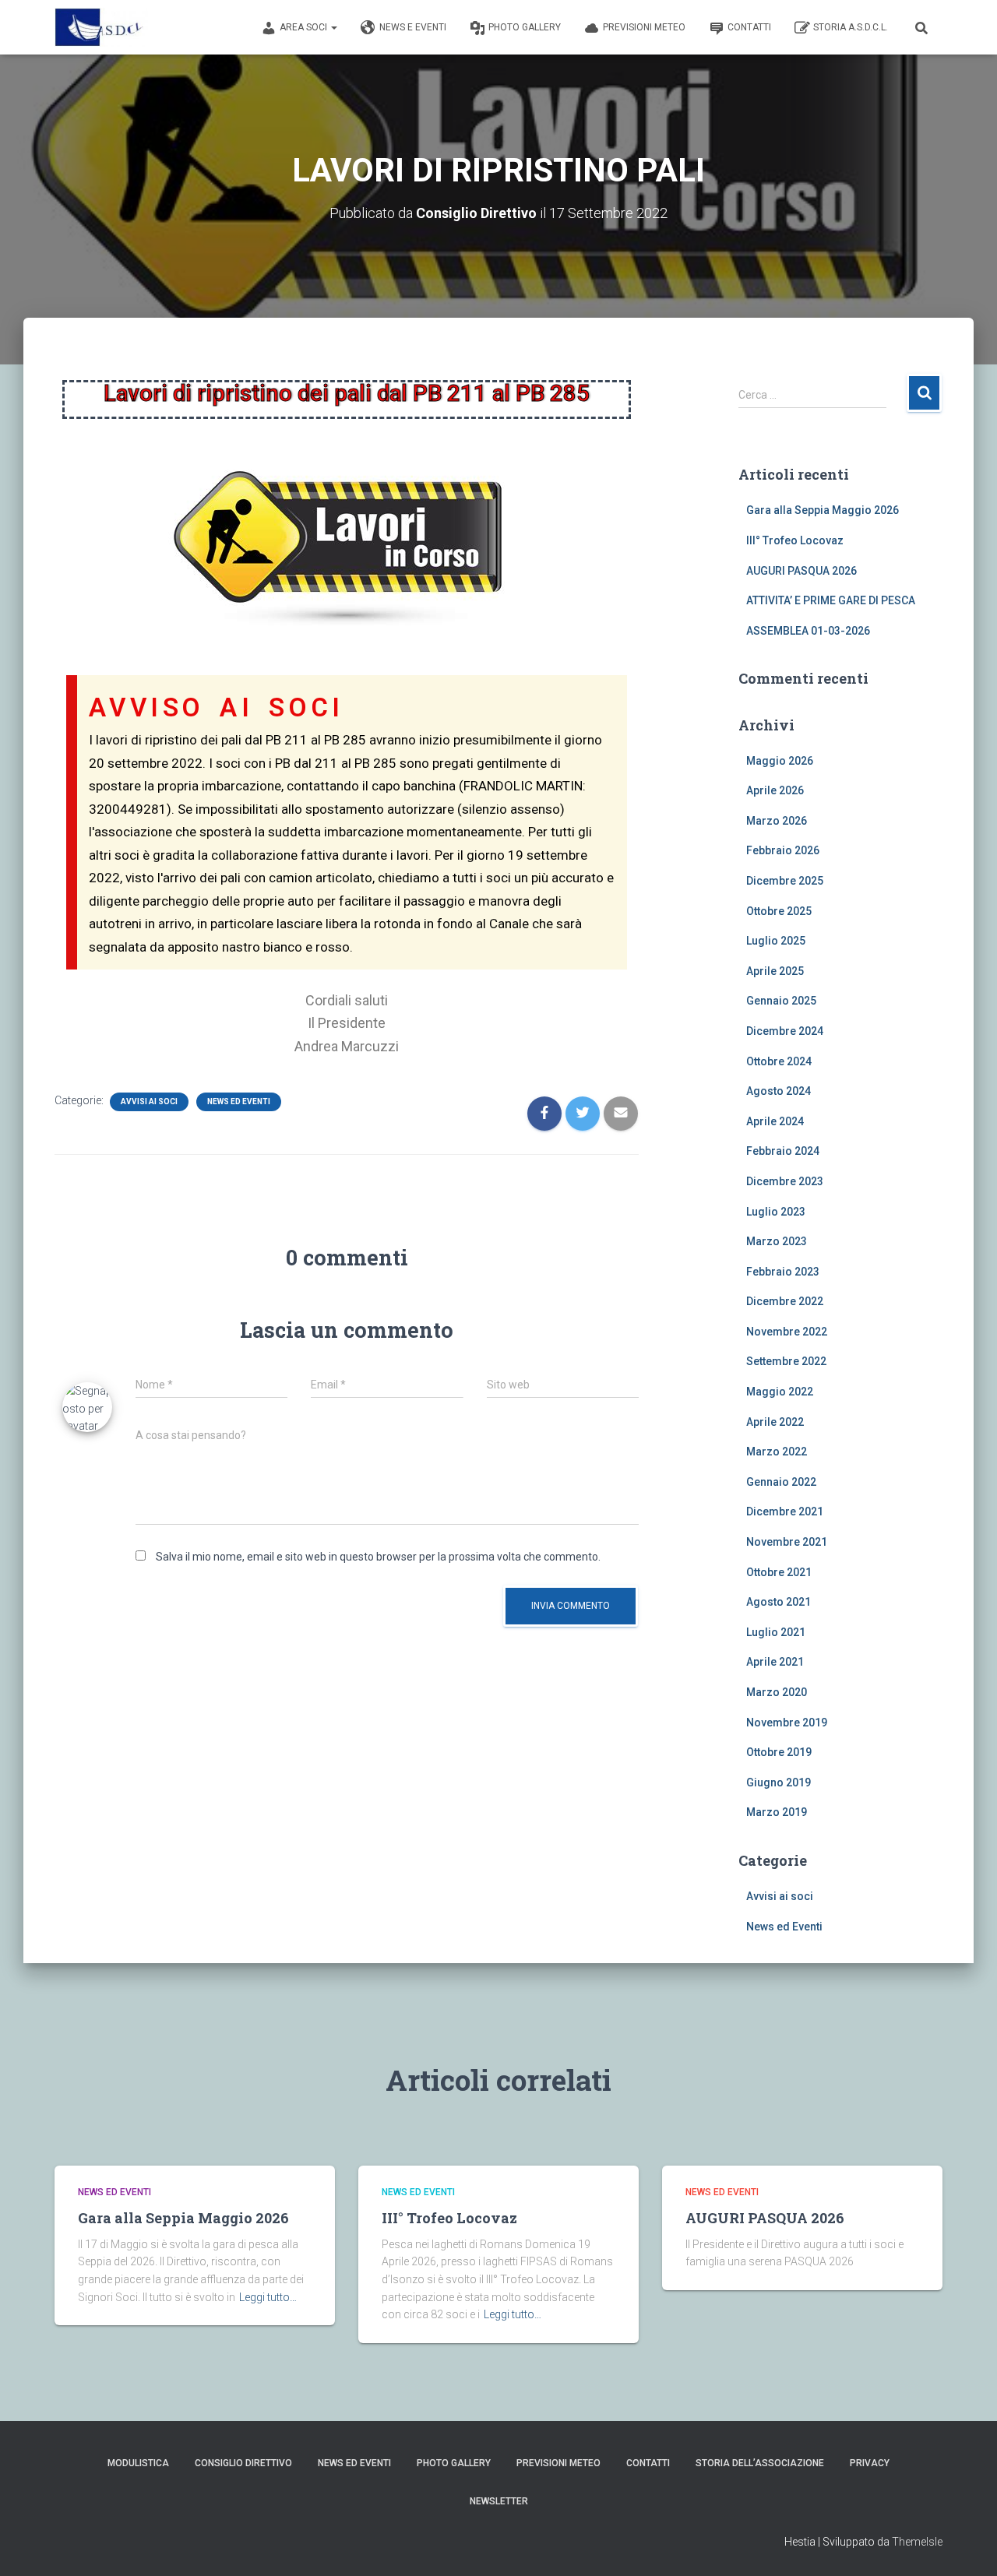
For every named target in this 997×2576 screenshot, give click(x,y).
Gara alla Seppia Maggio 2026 (823, 510)
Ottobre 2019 (779, 1752)
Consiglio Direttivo (243, 2463)
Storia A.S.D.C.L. (851, 27)
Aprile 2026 (775, 790)
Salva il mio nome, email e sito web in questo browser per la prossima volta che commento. (378, 1557)
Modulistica (138, 2463)
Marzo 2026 (777, 821)
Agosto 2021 (779, 1602)
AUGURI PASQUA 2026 (801, 571)
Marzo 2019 (777, 1812)
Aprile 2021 (775, 1662)
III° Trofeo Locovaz (795, 540)
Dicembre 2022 (785, 1301)
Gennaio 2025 (781, 1001)
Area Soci (305, 27)
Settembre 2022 (786, 1361)
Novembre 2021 (787, 1542)
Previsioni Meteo (644, 27)
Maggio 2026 (780, 761)
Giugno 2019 (779, 1782)
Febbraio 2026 (783, 850)
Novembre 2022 (787, 1332)
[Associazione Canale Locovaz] (101, 27)
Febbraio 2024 (783, 1151)
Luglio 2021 (776, 1632)
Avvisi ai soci (149, 1101)
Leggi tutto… (268, 2297)
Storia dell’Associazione (760, 2463)
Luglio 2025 (776, 941)
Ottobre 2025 (779, 911)
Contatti (749, 27)
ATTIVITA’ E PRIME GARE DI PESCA (831, 600)
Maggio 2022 (780, 1392)
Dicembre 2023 (785, 1181)
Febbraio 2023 (783, 1272)
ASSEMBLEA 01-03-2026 (808, 631)
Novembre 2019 (787, 1723)
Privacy (870, 2463)
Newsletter (499, 2501)
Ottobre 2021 (779, 1572)
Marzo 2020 (777, 1692)
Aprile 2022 (775, 1422)
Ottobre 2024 (779, 1061)
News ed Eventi (239, 1101)
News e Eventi (413, 27)
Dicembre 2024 (785, 1031)
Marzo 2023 (777, 1241)
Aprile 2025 (775, 971)
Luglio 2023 (776, 1212)
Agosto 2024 (779, 1091)
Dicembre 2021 (785, 1511)
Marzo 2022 (777, 1452)
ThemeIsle (917, 2542)
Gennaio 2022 (781, 1482)
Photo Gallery (525, 27)
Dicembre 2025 (785, 881)
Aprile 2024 (775, 1121)
